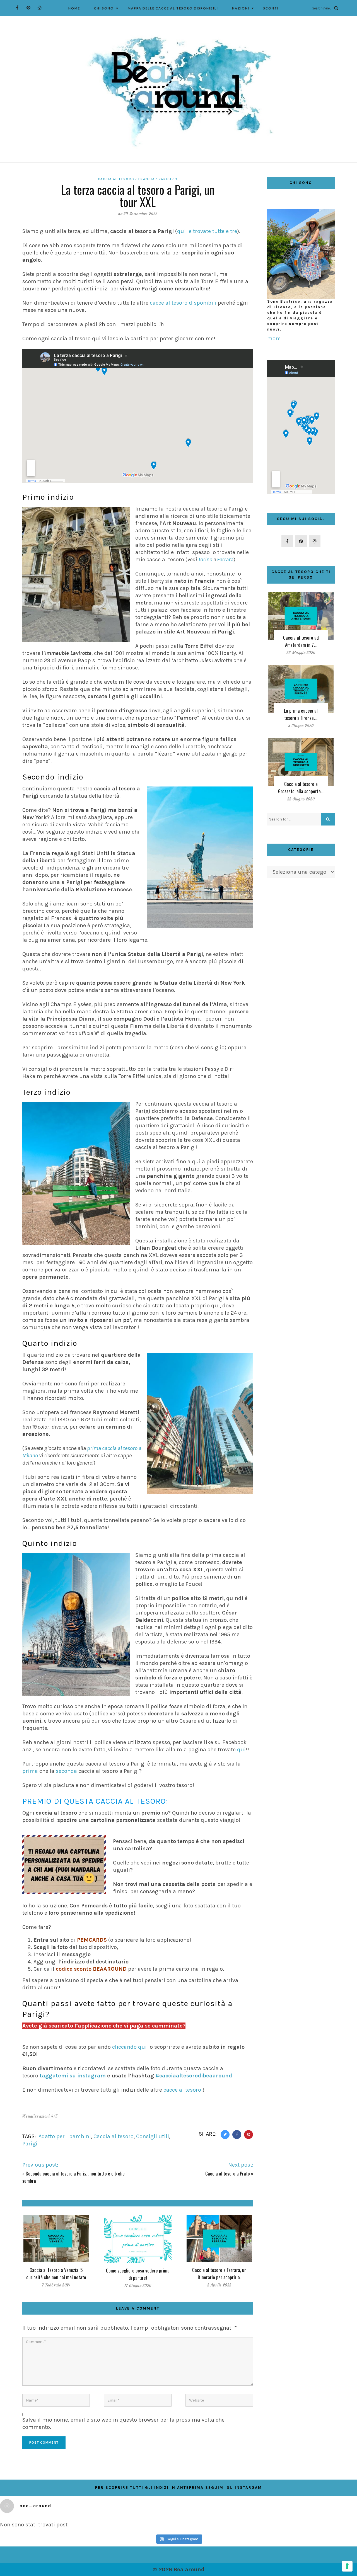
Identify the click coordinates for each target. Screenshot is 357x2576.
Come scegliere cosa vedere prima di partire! (138, 2274)
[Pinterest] (28, 8)
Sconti (271, 8)
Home (74, 8)
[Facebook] (17, 8)
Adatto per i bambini (65, 2136)
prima (30, 1771)
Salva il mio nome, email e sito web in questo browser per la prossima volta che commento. (123, 2423)
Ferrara (225, 559)
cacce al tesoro (182, 2090)
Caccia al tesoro (116, 179)
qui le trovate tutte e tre (207, 231)
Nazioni (241, 8)
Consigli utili (153, 2136)
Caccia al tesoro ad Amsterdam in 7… (301, 641)
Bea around (189, 2569)
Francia (147, 179)
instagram (91, 2076)
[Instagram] (39, 8)
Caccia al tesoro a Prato (228, 2173)
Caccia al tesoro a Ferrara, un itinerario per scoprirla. (219, 2273)
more (274, 338)
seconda (66, 1771)
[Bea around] (178, 92)
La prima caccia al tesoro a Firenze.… (301, 714)
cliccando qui (129, 2047)
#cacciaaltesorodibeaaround (194, 2076)
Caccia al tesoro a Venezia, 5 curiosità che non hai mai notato (56, 2273)
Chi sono (104, 8)
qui (241, 1750)
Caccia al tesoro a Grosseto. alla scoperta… (301, 787)
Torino (206, 559)
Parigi (165, 179)
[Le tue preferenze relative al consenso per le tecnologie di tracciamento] (347, 2566)
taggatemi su (58, 2076)
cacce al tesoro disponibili (183, 303)
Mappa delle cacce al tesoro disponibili (173, 8)
